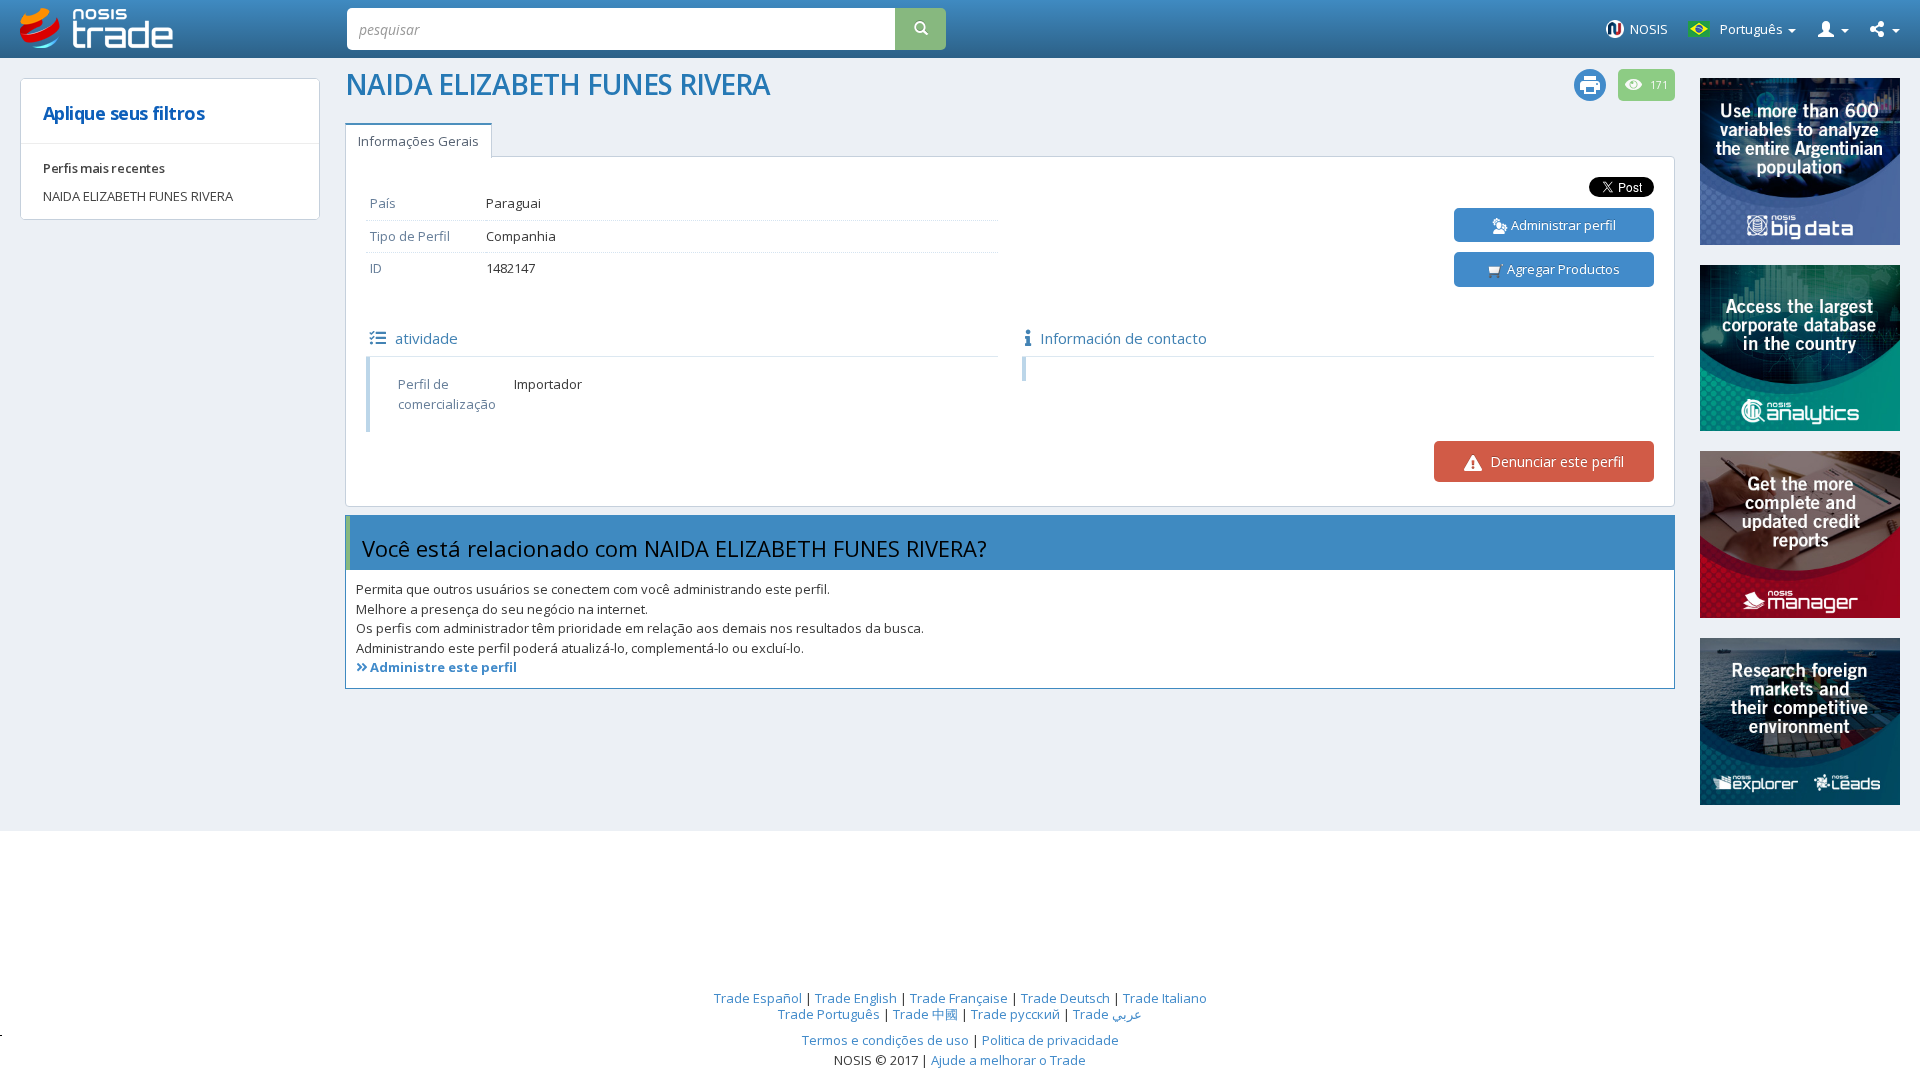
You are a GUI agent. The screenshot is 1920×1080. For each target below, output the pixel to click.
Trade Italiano (1165, 998)
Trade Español (758, 998)
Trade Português (829, 1014)
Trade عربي (1107, 1014)
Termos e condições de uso (885, 1040)
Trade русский (1015, 1014)
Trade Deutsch (1065, 998)
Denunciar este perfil (1555, 461)
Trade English (856, 998)
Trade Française (959, 998)
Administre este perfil (442, 667)
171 (1657, 85)
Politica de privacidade (1050, 1040)
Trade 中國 (925, 1014)
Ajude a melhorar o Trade (1008, 1060)
